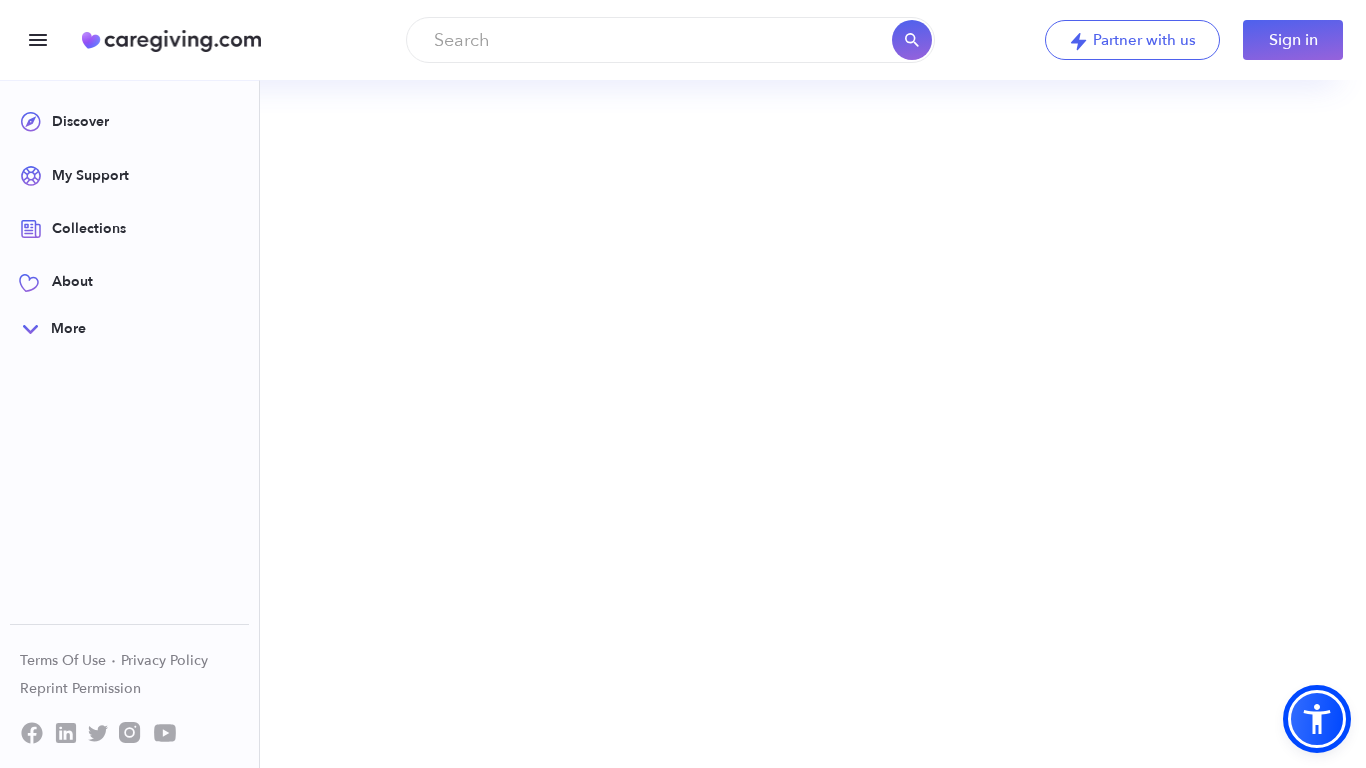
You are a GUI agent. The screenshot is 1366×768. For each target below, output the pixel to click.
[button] (1317, 719)
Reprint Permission (80, 688)
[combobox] (670, 40)
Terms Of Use (65, 660)
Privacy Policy (164, 660)
